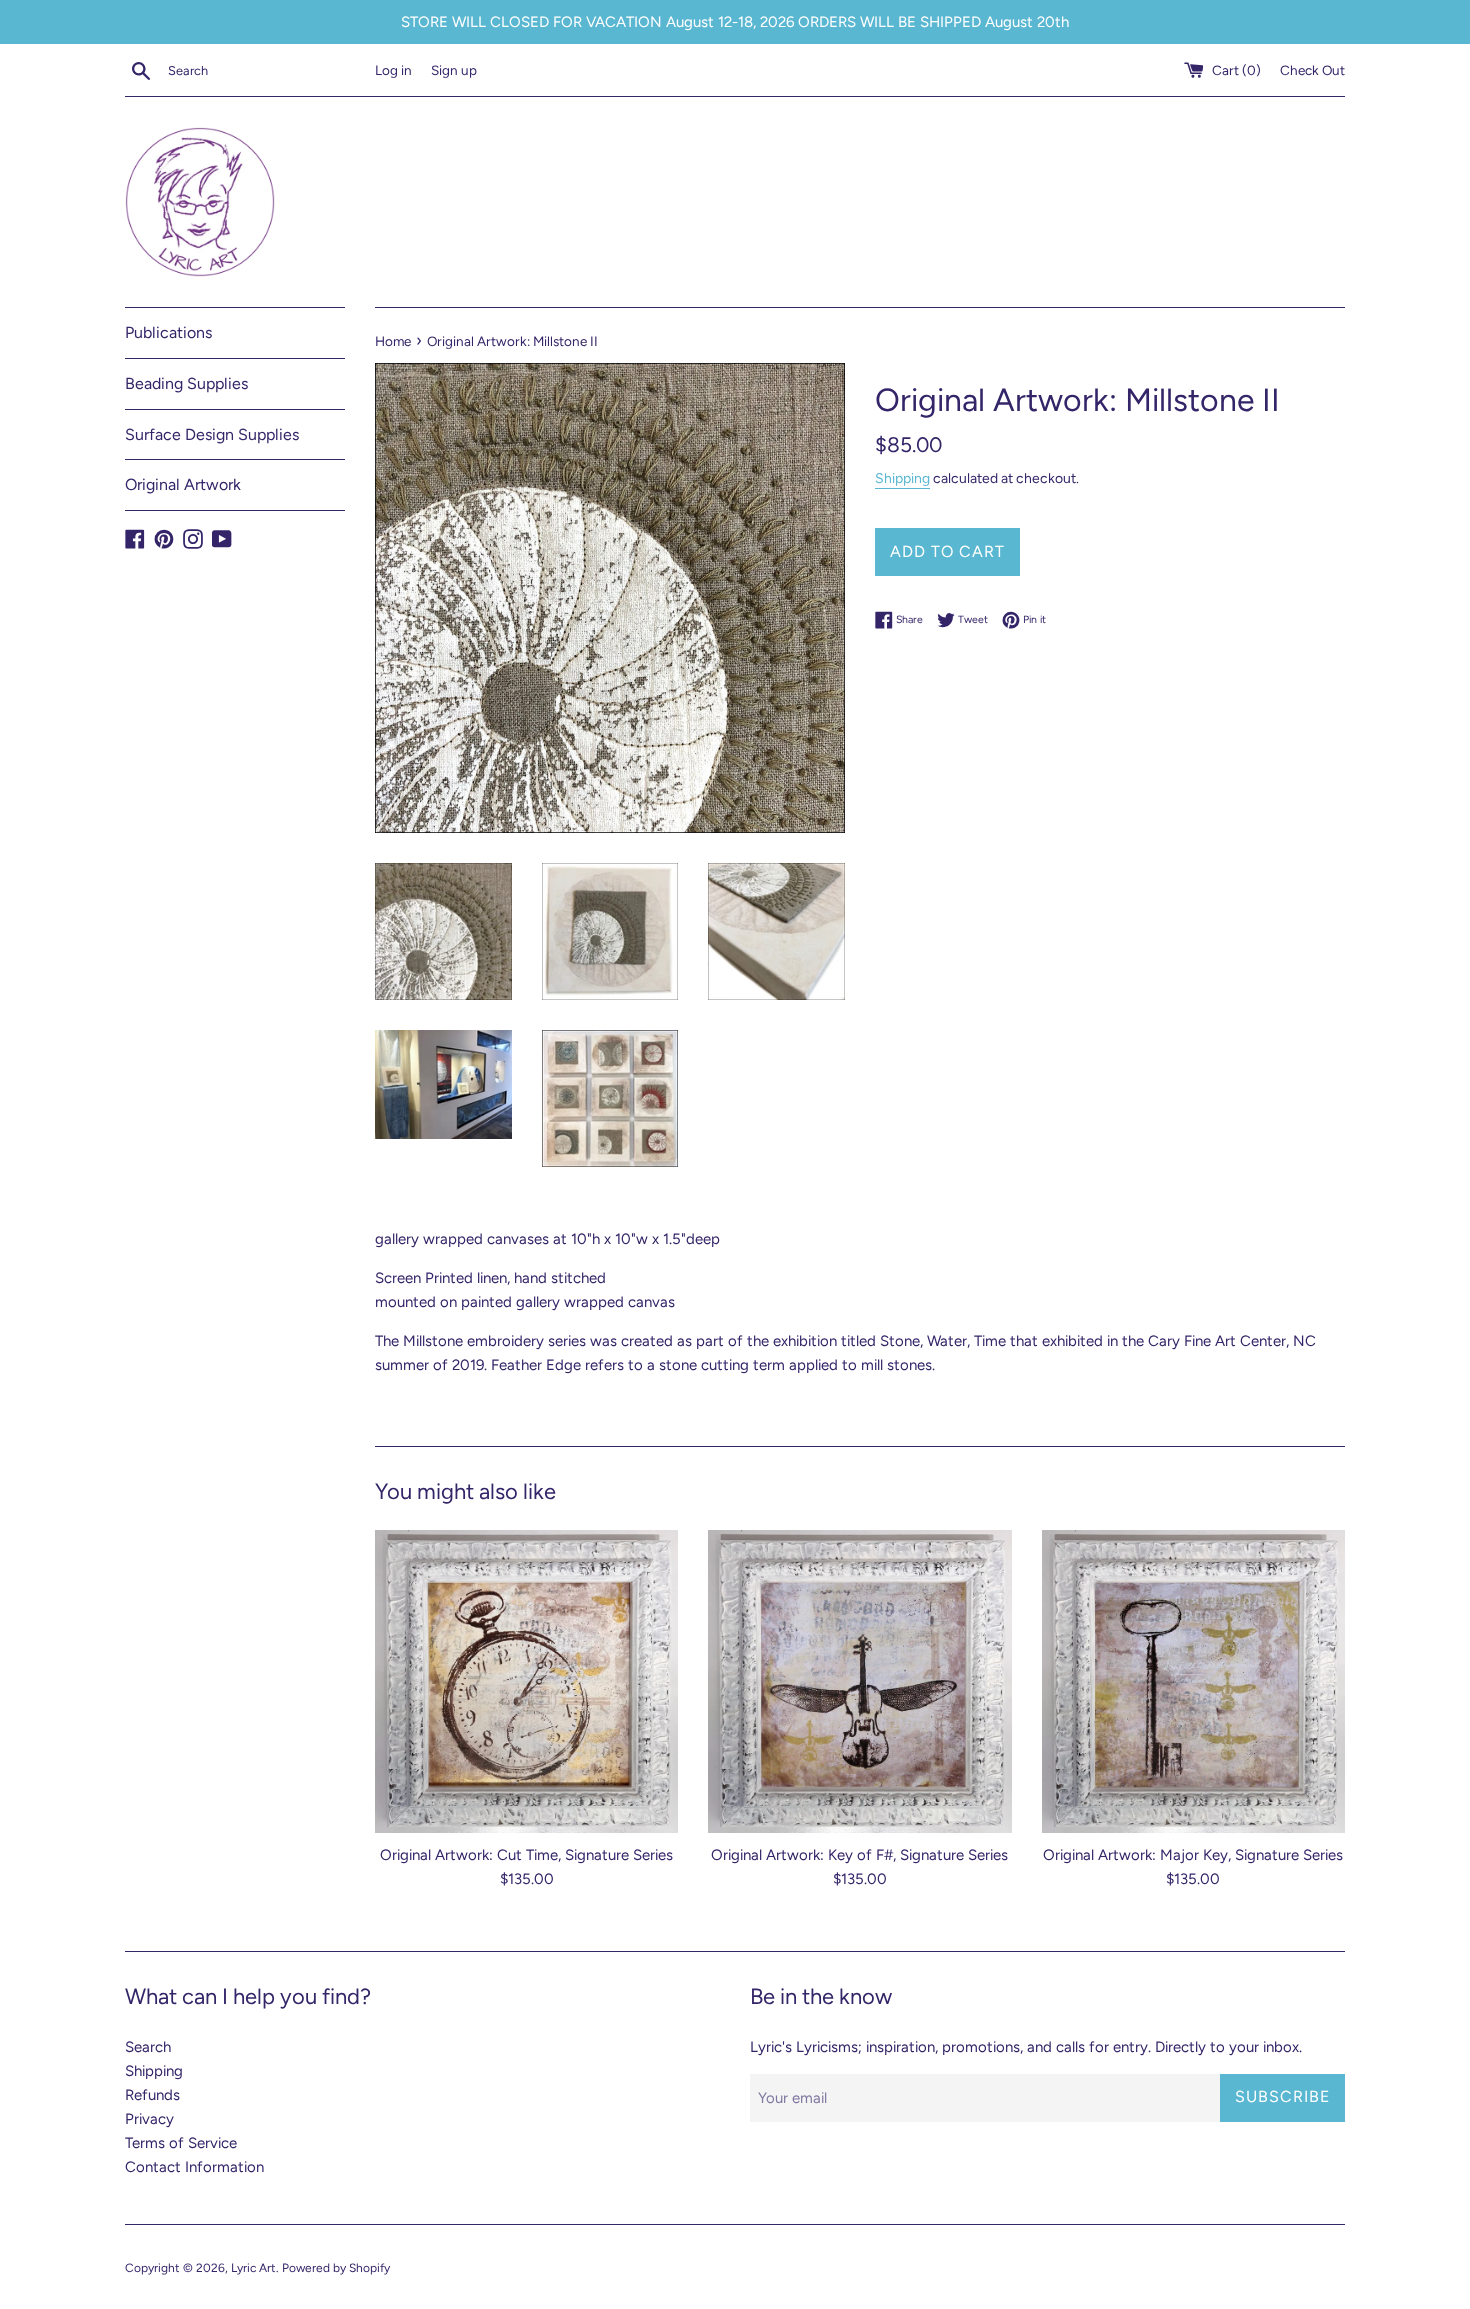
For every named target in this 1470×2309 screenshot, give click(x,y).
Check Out (1312, 70)
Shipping (902, 478)
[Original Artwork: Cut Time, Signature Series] (526, 1681)
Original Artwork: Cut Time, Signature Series (526, 1855)
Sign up (454, 70)
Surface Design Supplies (212, 434)
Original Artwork (183, 484)
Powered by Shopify (336, 2268)
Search (148, 2047)
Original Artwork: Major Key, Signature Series (1193, 1855)
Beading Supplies (186, 383)
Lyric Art (253, 2268)
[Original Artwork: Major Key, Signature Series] (1193, 1681)
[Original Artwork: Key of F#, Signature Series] (859, 1681)
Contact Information (194, 2167)
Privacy (149, 2119)
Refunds (152, 2095)
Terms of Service (181, 2143)
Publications (168, 332)
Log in (393, 70)
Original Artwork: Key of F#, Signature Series (859, 1855)
